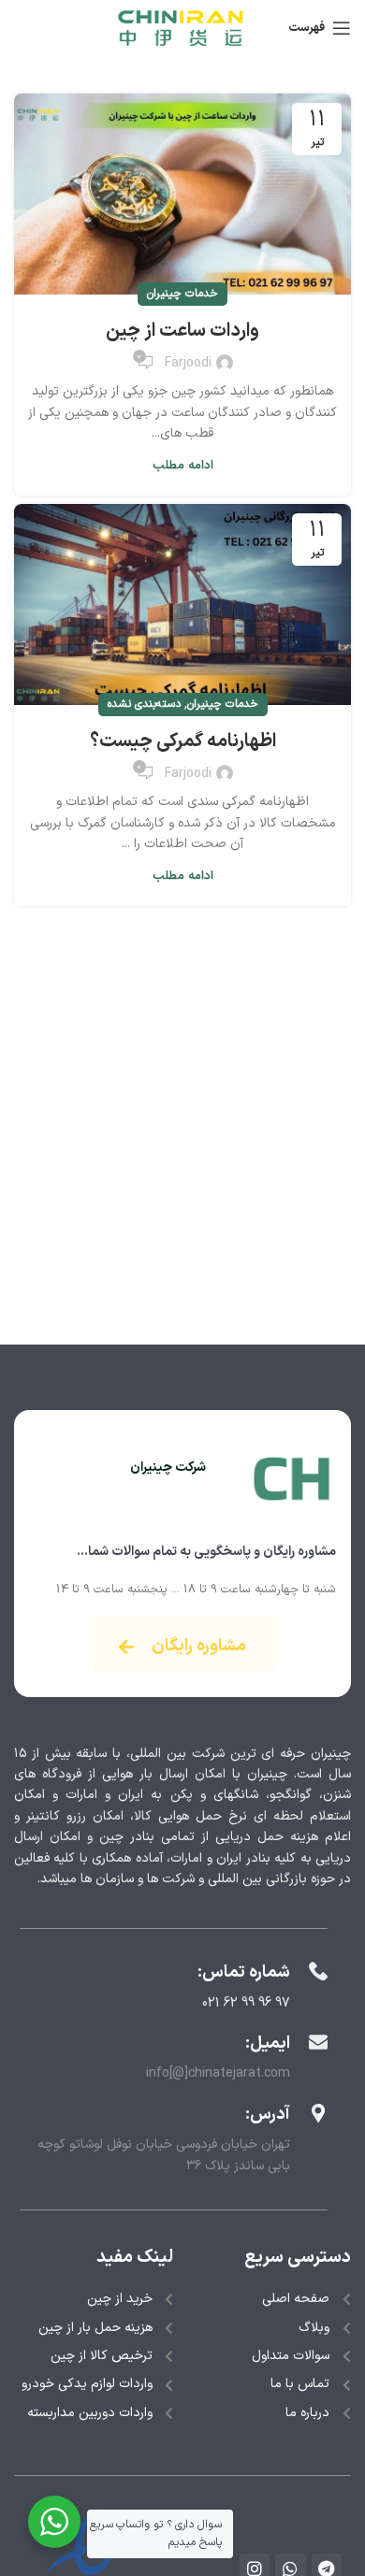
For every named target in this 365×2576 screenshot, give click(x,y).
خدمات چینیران (182, 294)
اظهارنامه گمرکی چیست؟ (183, 741)
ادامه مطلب (183, 466)
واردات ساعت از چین (182, 331)
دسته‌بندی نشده (144, 704)
